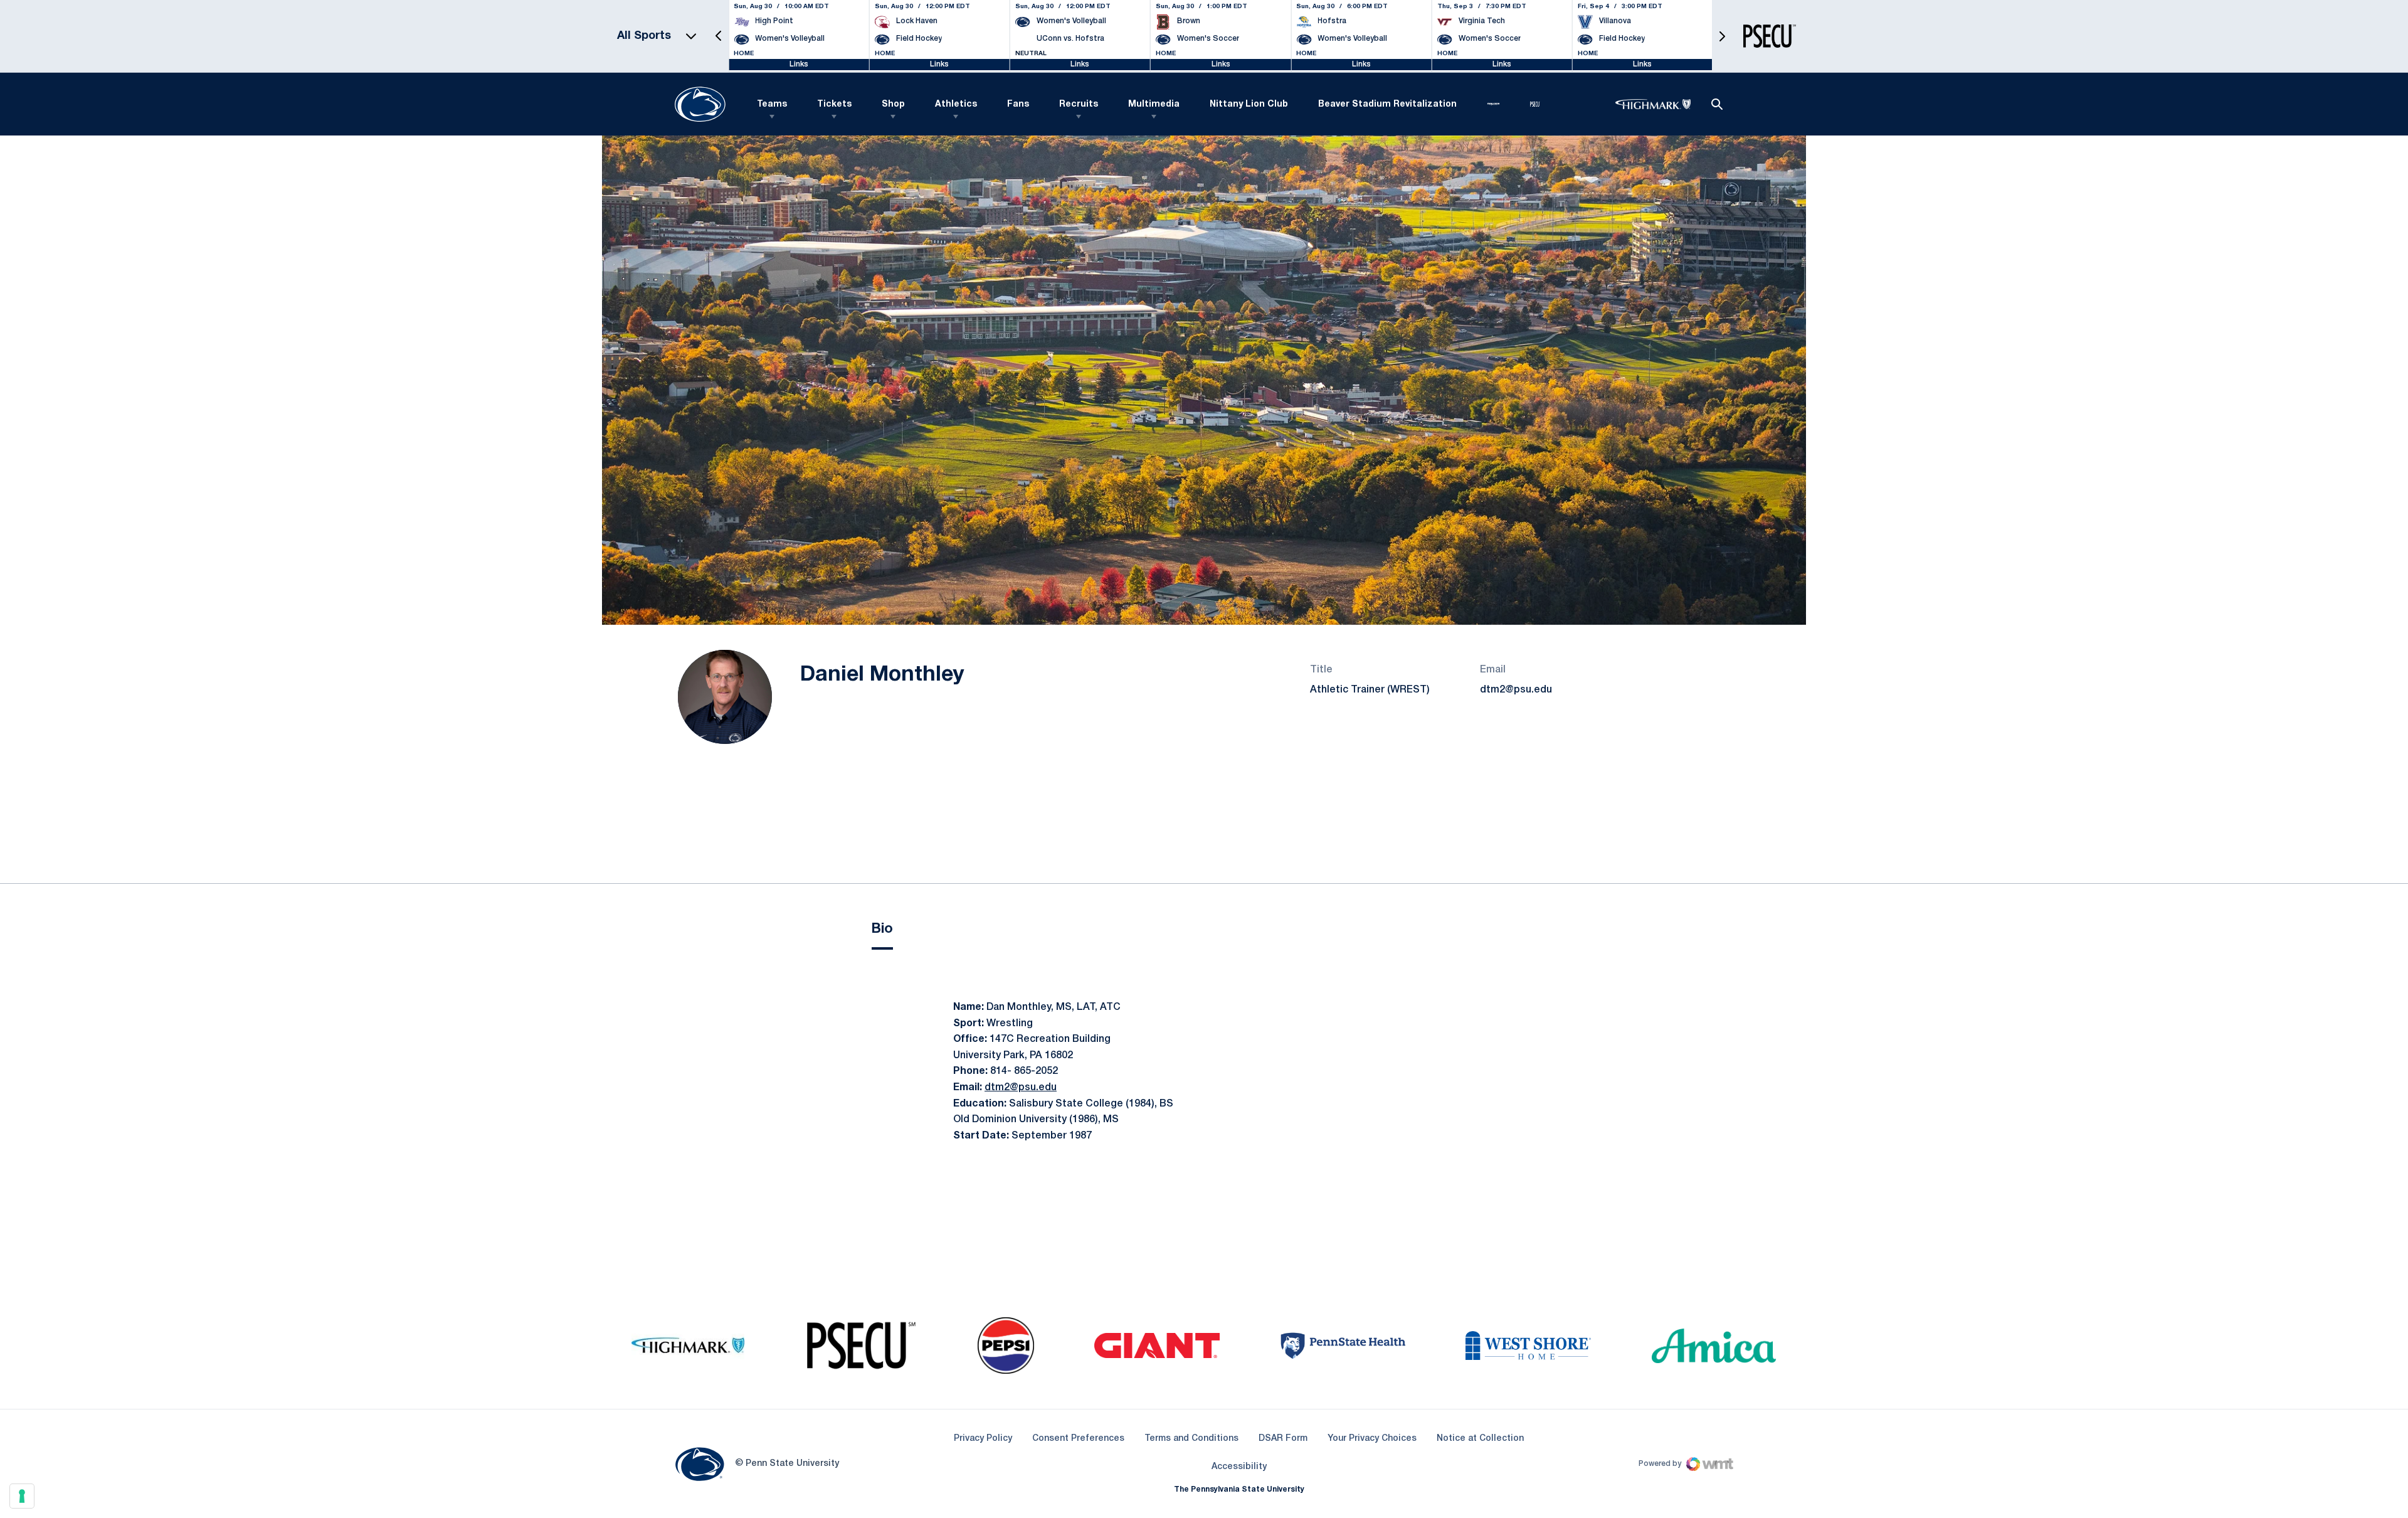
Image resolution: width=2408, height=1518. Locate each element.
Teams (772, 104)
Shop (893, 104)
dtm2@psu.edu (1516, 690)
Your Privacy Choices (1372, 1439)
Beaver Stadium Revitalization (1387, 104)
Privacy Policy (983, 1439)
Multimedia (1154, 104)
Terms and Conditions (1191, 1439)
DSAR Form (1283, 1439)
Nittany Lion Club (1249, 104)
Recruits (1079, 104)
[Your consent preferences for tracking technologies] (22, 1496)
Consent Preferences (1078, 1439)
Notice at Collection (1480, 1439)
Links (799, 64)
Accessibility (1239, 1467)
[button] (719, 36)
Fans (1018, 104)
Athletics (956, 104)
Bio (882, 929)
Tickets (834, 104)
